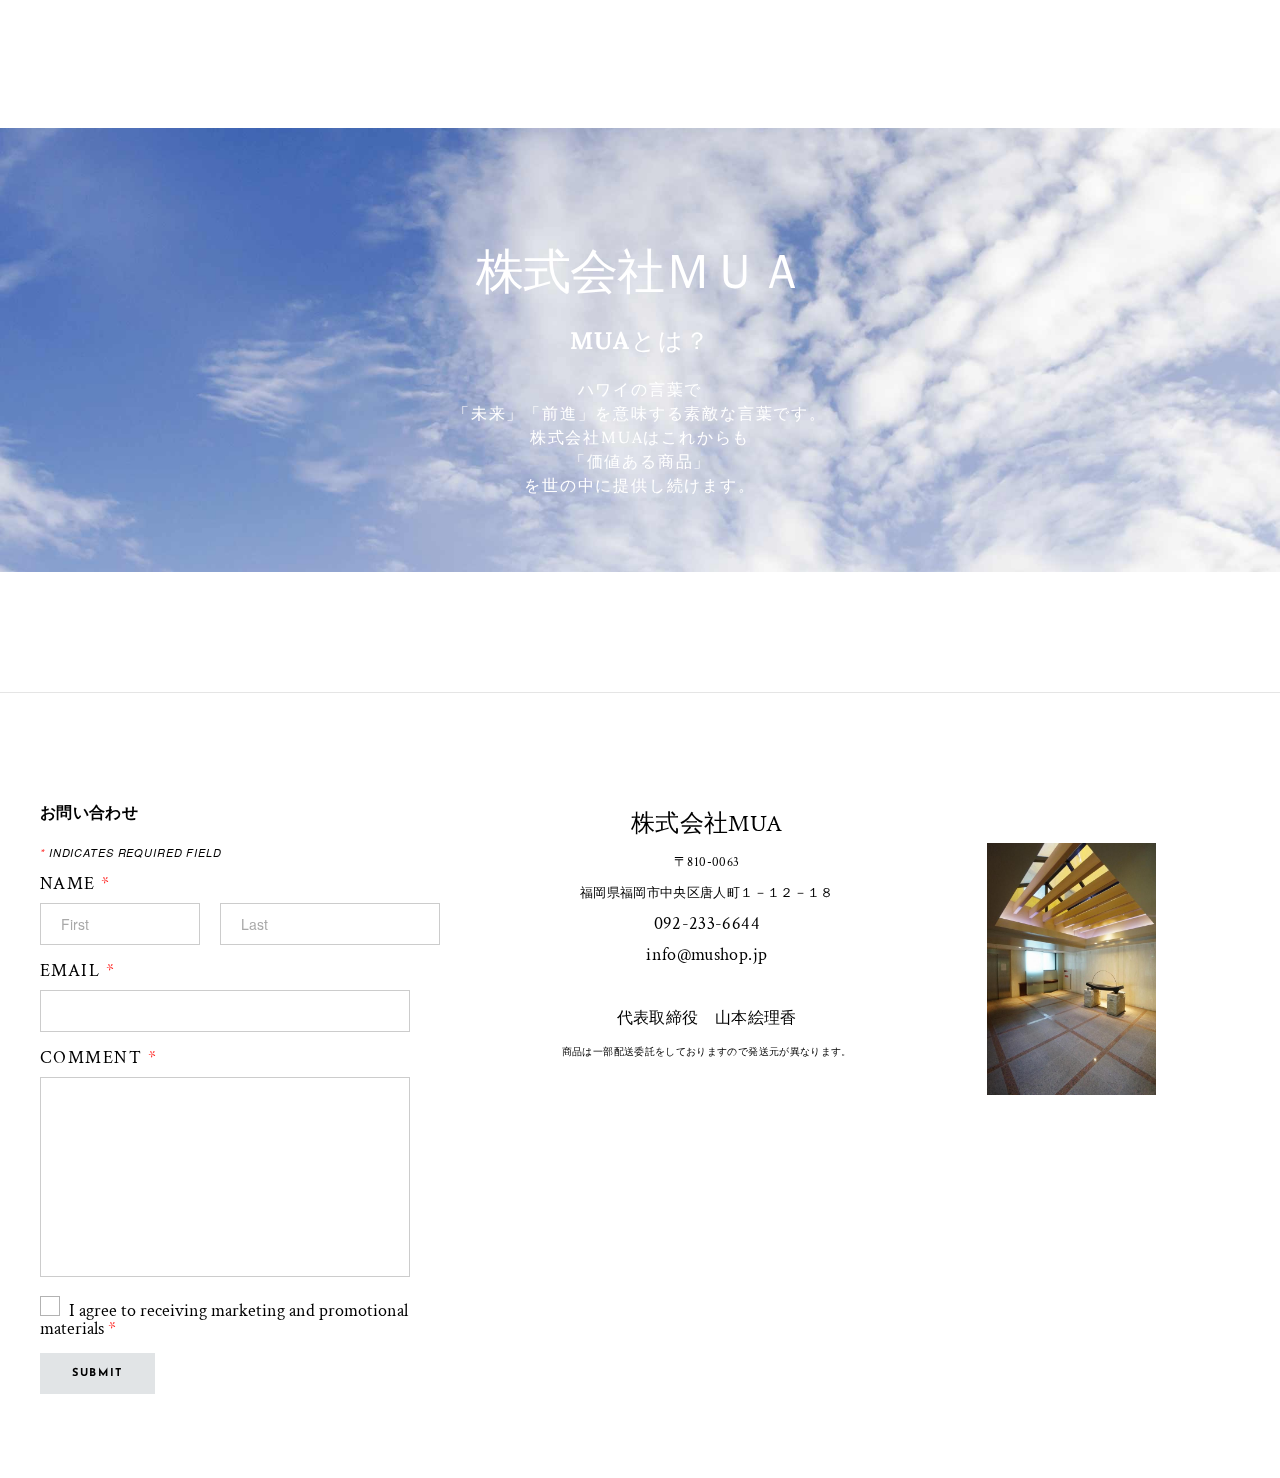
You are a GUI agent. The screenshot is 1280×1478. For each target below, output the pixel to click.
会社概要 (546, 41)
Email (77, 971)
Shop (641, 41)
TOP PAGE (435, 41)
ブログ (640, 85)
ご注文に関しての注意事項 (793, 41)
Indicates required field (131, 852)
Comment (98, 1058)
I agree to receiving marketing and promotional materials (224, 1319)
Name (75, 884)
